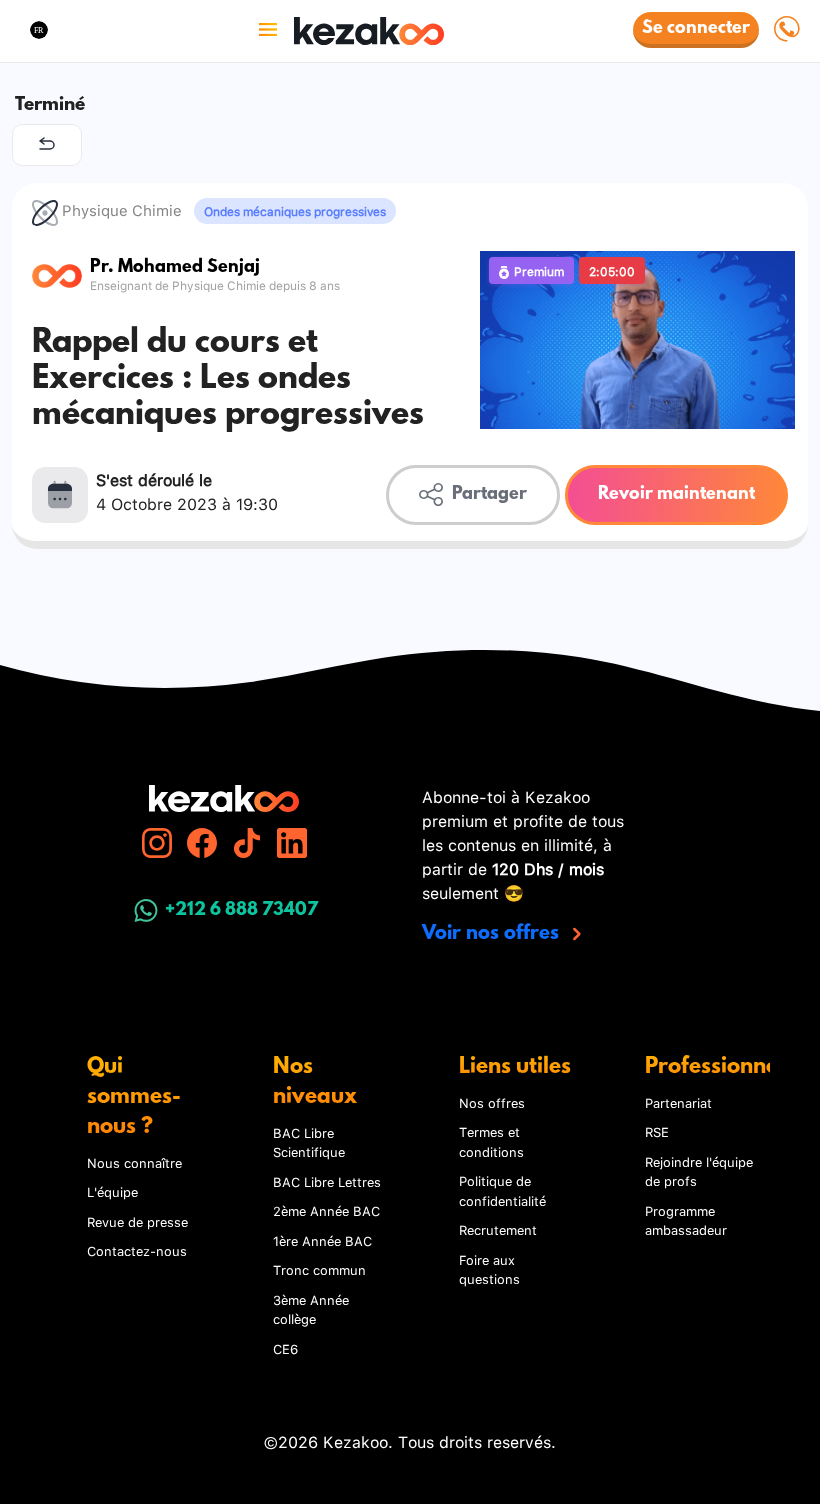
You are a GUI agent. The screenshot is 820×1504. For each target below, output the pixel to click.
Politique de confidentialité (502, 1190)
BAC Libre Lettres (327, 1181)
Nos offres (492, 1102)
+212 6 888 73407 (241, 911)
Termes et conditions (491, 1141)
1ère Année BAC (322, 1240)
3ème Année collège (311, 1309)
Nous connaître (134, 1162)
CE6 (285, 1348)
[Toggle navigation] (268, 29)
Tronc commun (319, 1269)
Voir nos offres (493, 934)
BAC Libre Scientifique (309, 1142)
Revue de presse (137, 1221)
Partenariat (678, 1102)
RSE (657, 1131)
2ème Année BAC (326, 1210)
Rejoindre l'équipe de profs (699, 1171)
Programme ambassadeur (686, 1220)
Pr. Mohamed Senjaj (175, 268)
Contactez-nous (137, 1250)
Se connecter (696, 29)
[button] (39, 30)
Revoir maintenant (676, 495)
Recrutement (498, 1229)
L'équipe (112, 1191)
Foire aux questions (489, 1269)
